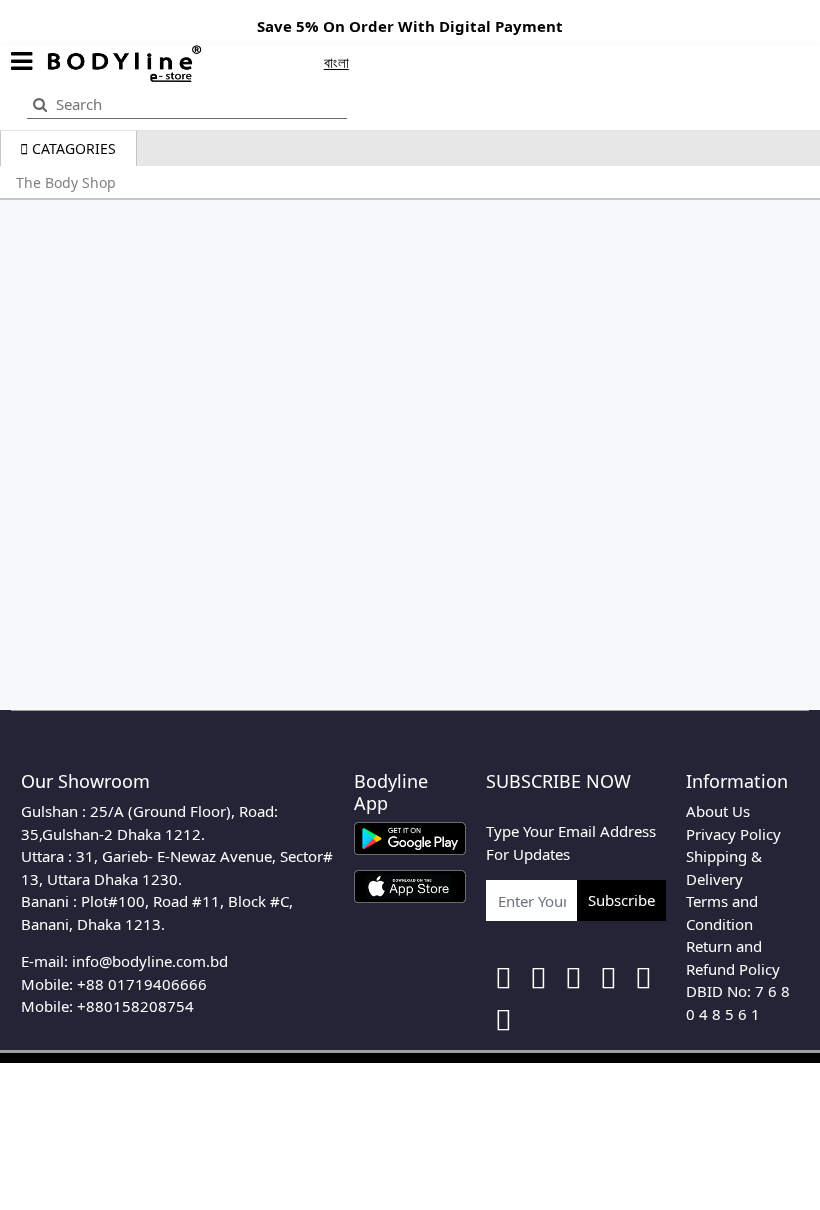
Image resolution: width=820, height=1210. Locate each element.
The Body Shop (66, 182)
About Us (718, 811)
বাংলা (336, 62)
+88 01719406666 (142, 984)
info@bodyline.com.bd (150, 961)
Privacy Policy (733, 834)
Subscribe (621, 900)
